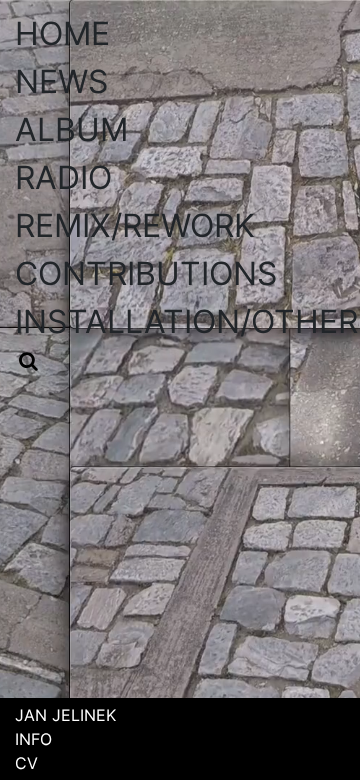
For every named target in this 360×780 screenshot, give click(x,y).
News (61, 81)
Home (62, 33)
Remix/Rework (135, 225)
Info (33, 739)
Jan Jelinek (65, 715)
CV (26, 763)
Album (71, 129)
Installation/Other (186, 321)
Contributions (146, 273)
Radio (63, 177)
